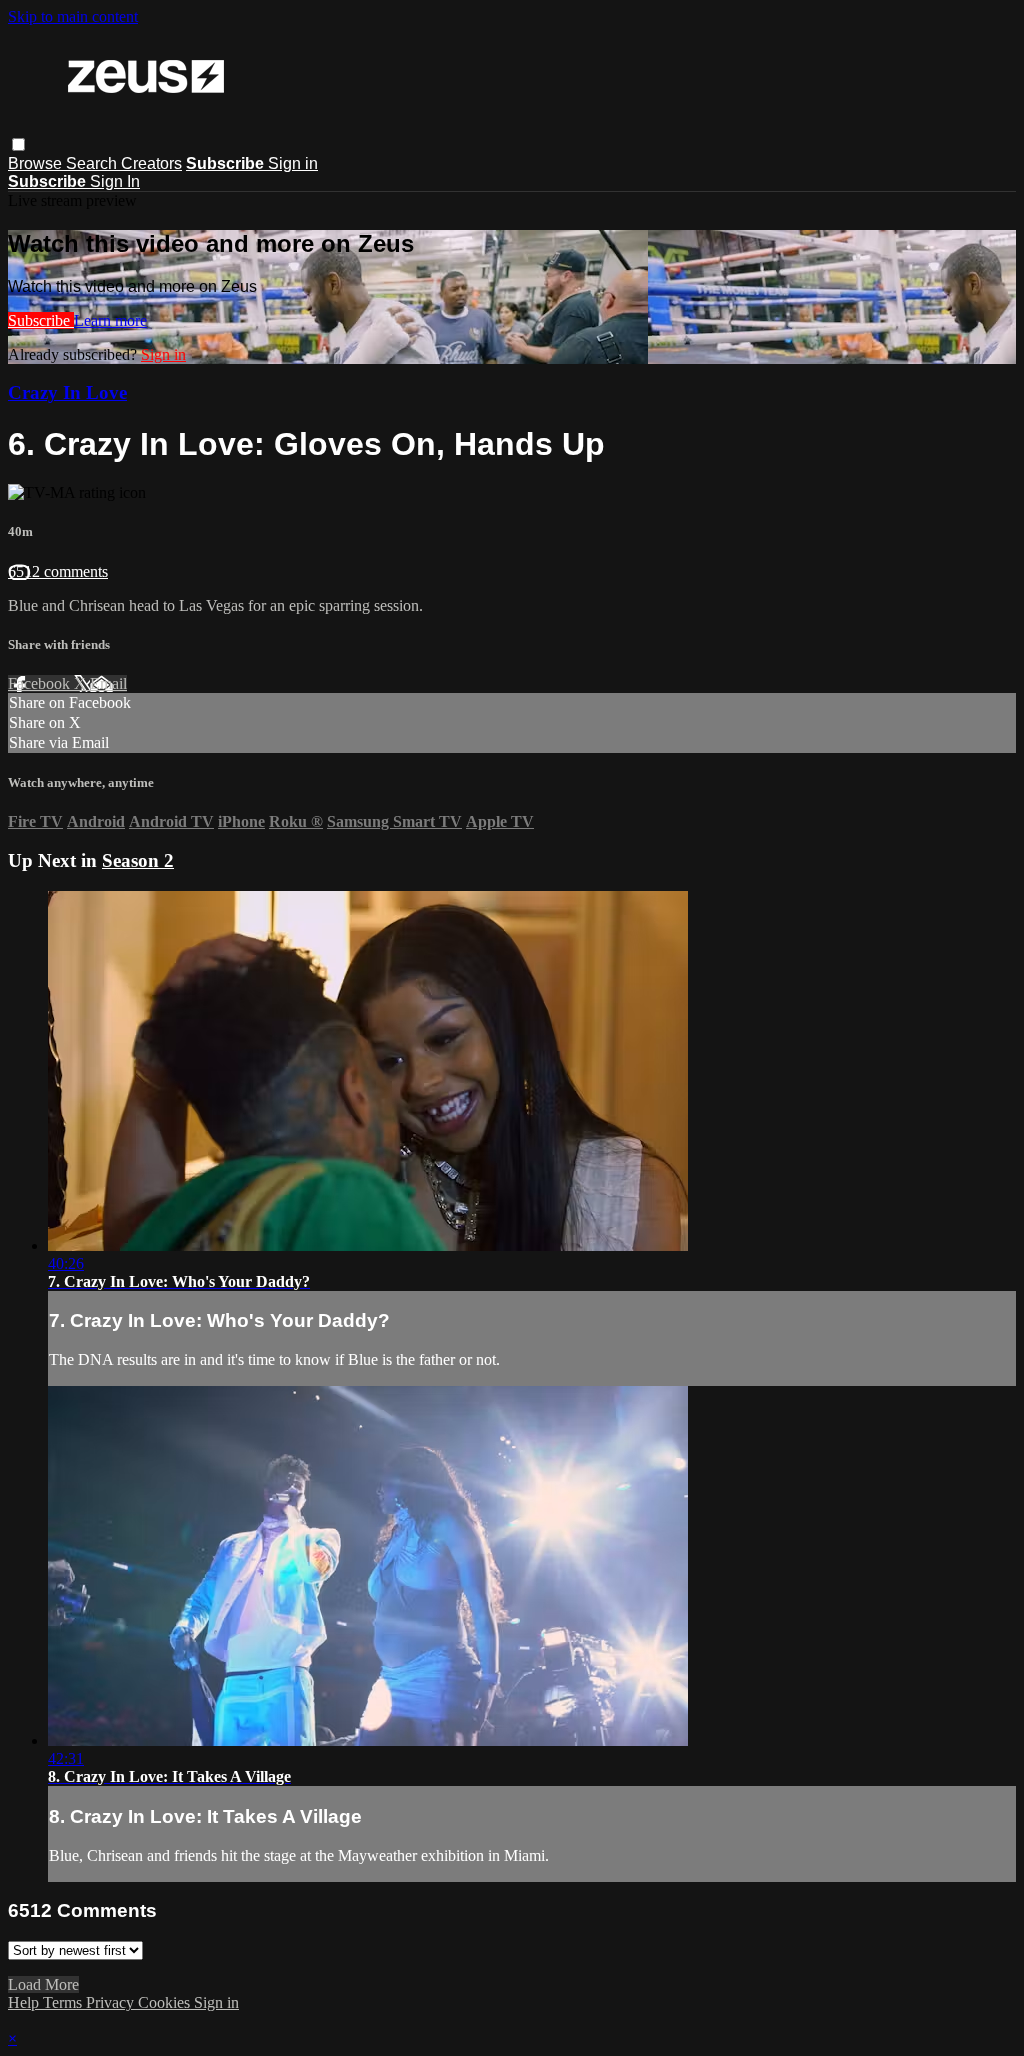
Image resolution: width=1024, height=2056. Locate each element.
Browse (37, 163)
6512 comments (58, 571)
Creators (151, 163)
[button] (18, 144)
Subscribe (41, 320)
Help (25, 2002)
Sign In (115, 181)
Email (108, 683)
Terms (64, 2002)
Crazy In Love (67, 392)
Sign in (293, 163)
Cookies (166, 2002)
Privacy (112, 2002)
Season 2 (138, 860)
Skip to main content (73, 16)
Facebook (41, 683)
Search (93, 163)
